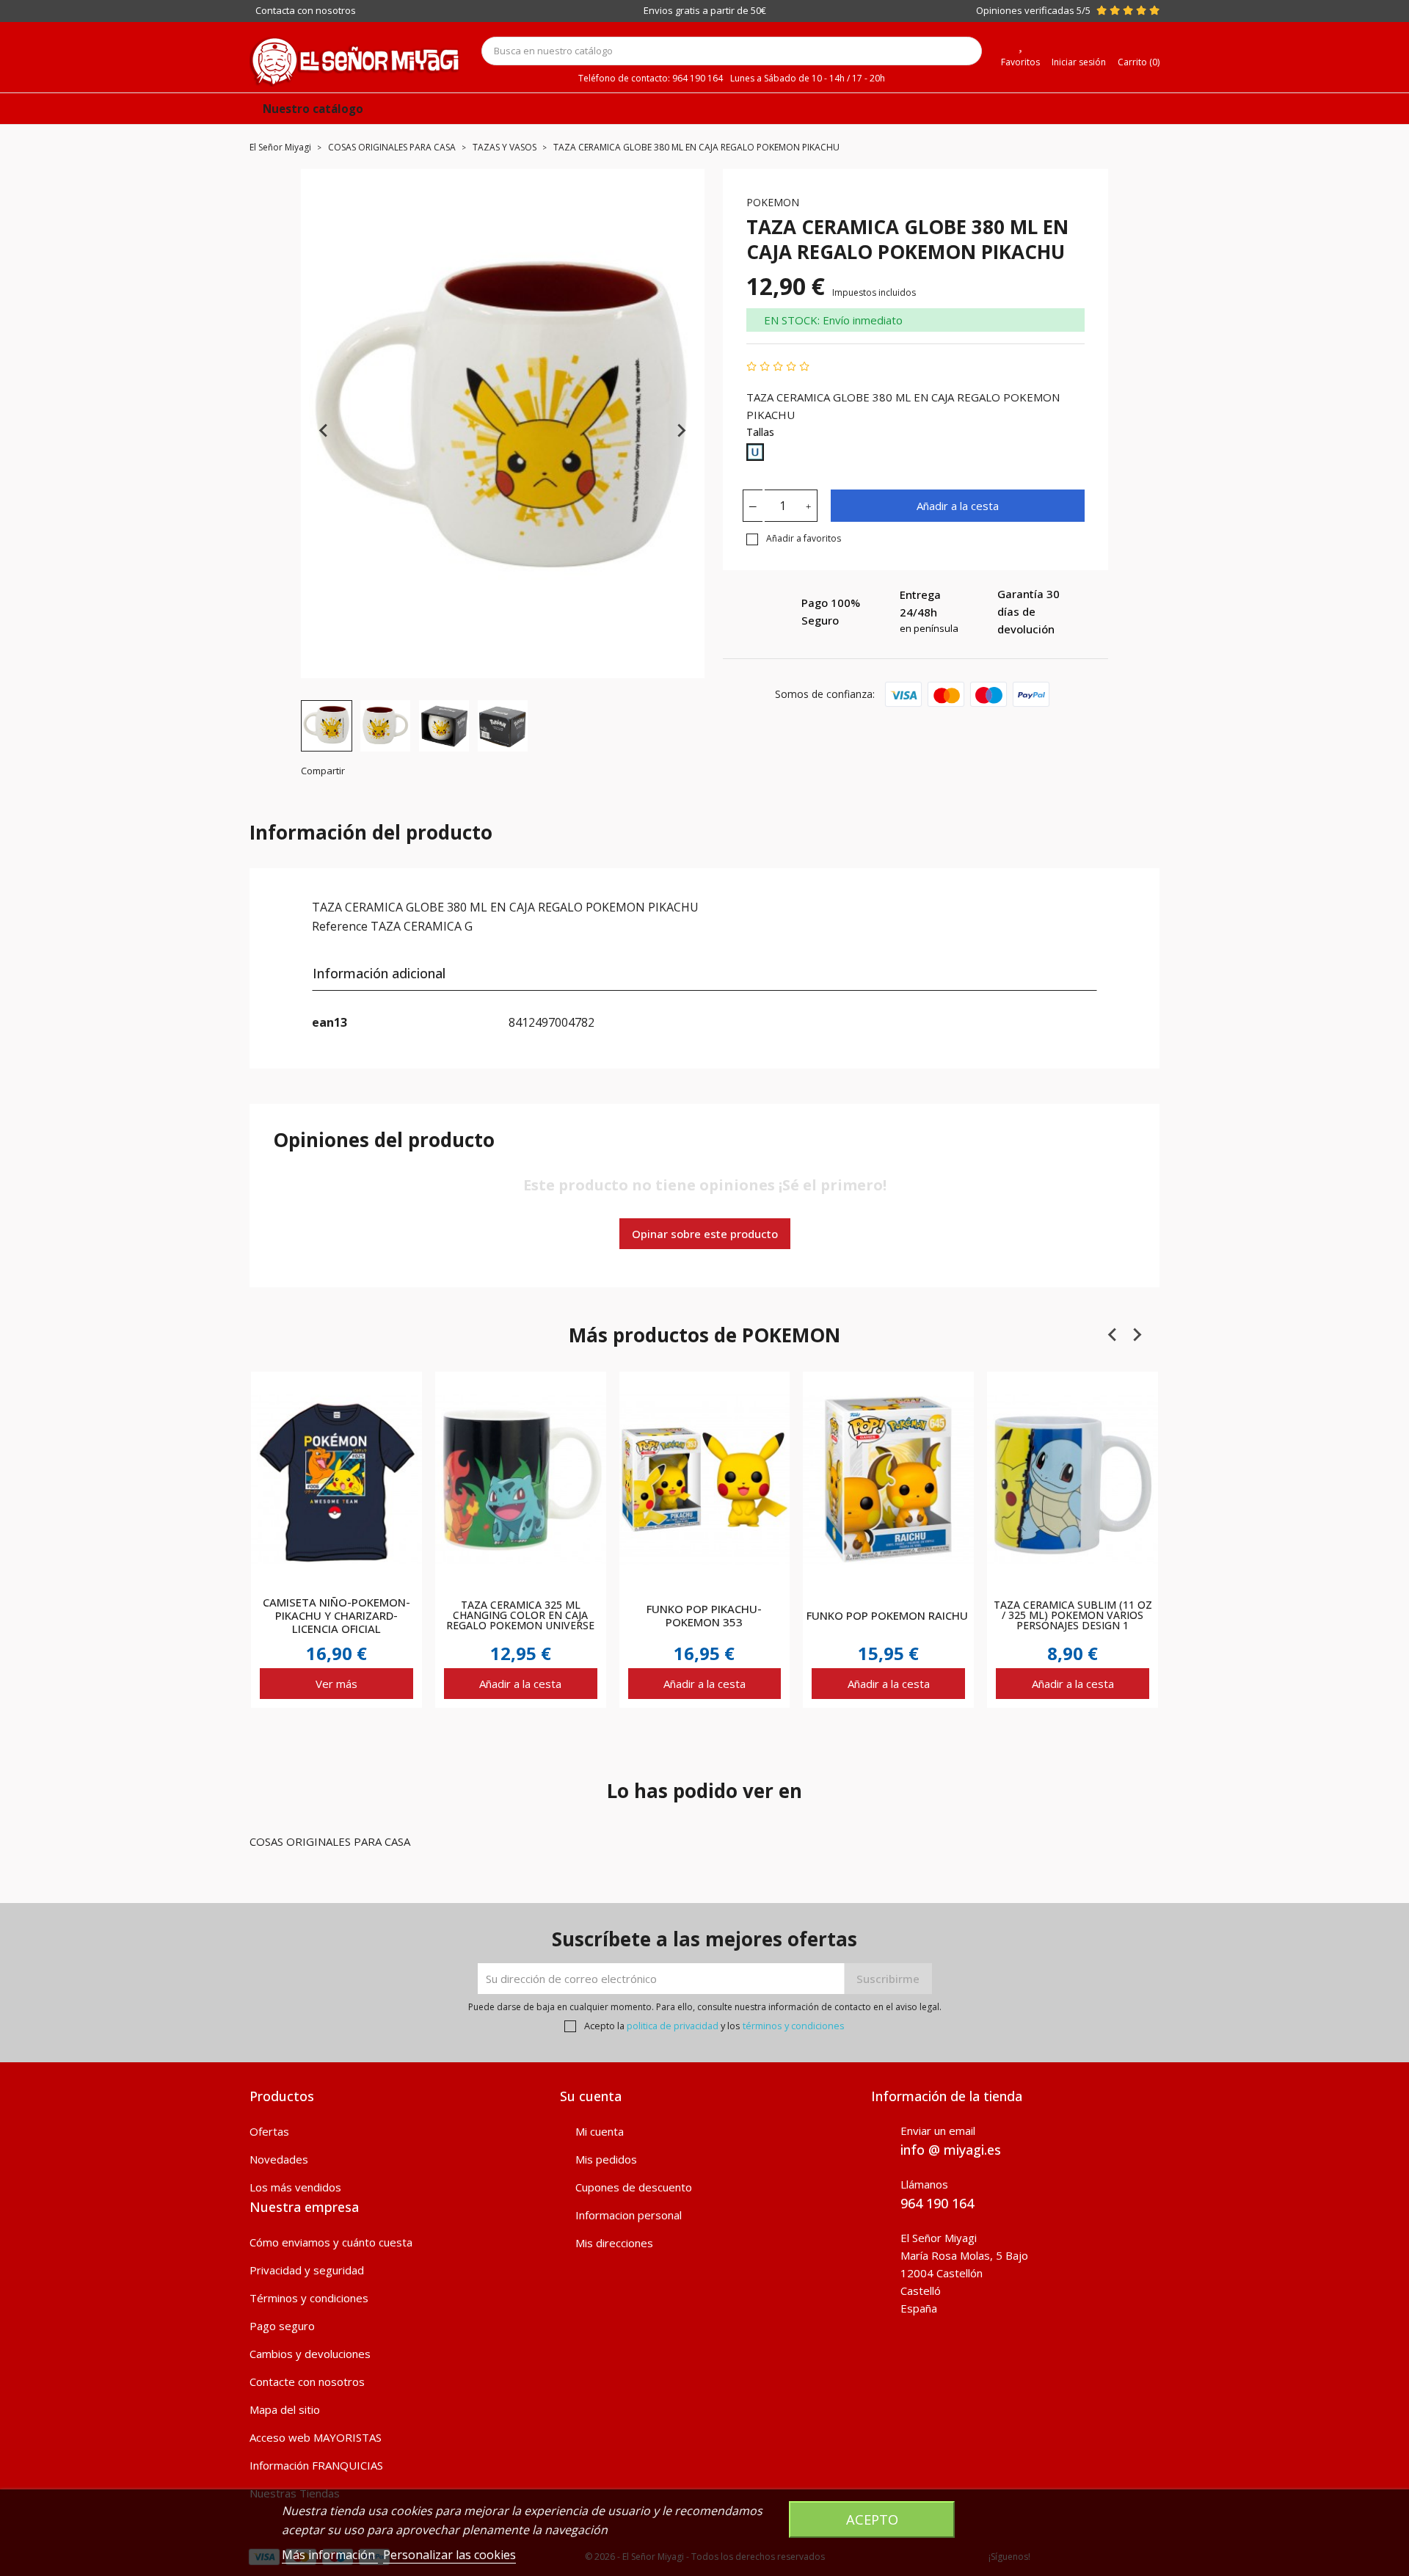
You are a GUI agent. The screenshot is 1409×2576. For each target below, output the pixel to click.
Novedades (279, 2159)
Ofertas (269, 2131)
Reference (340, 926)
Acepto (872, 2519)
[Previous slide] (324, 431)
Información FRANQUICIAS (316, 2465)
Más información (330, 2555)
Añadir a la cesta (958, 506)
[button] (327, 726)
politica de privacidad (673, 2026)
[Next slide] (681, 431)
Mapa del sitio (285, 2409)
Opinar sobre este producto (705, 1234)
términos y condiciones (794, 2026)
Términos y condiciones (309, 2298)
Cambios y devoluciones (310, 2354)
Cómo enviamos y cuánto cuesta (331, 2242)
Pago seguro (282, 2326)
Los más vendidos (295, 2187)
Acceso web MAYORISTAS (316, 2437)
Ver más (336, 1684)
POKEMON (773, 202)
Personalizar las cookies (449, 2555)
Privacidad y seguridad (307, 2270)
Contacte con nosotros (307, 2382)
